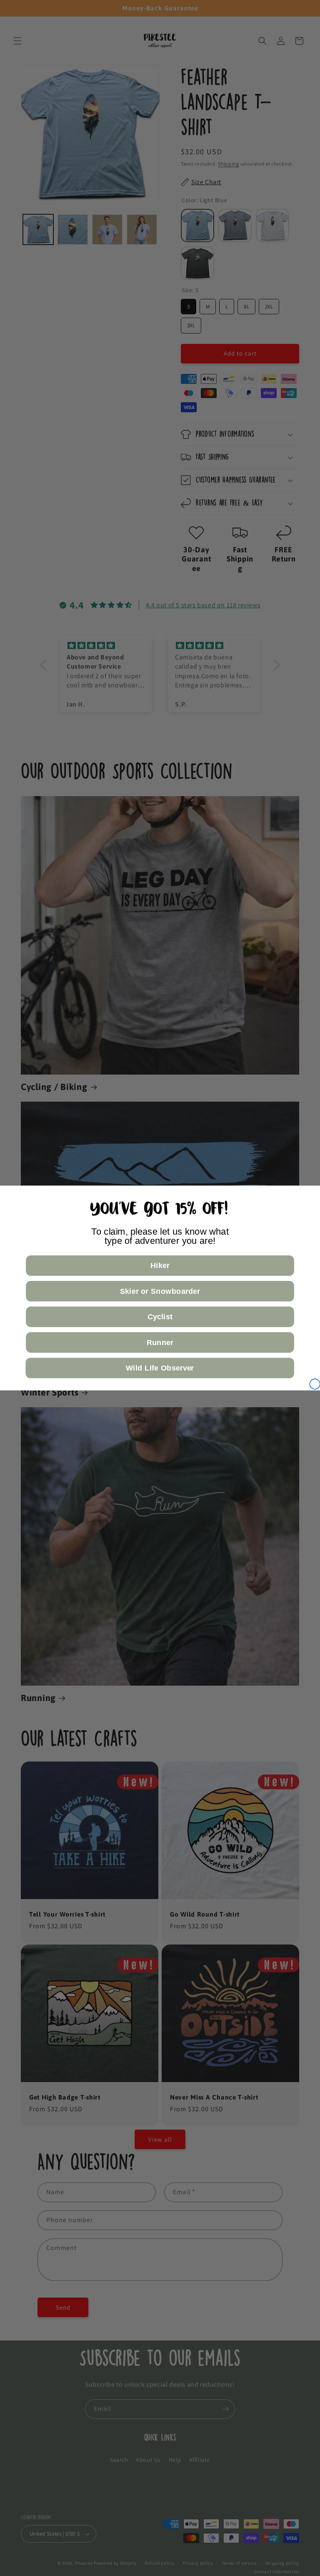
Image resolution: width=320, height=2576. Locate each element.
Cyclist (160, 1317)
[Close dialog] (315, 1384)
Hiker (160, 1266)
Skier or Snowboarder (160, 1291)
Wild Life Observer (160, 1368)
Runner (160, 1342)
